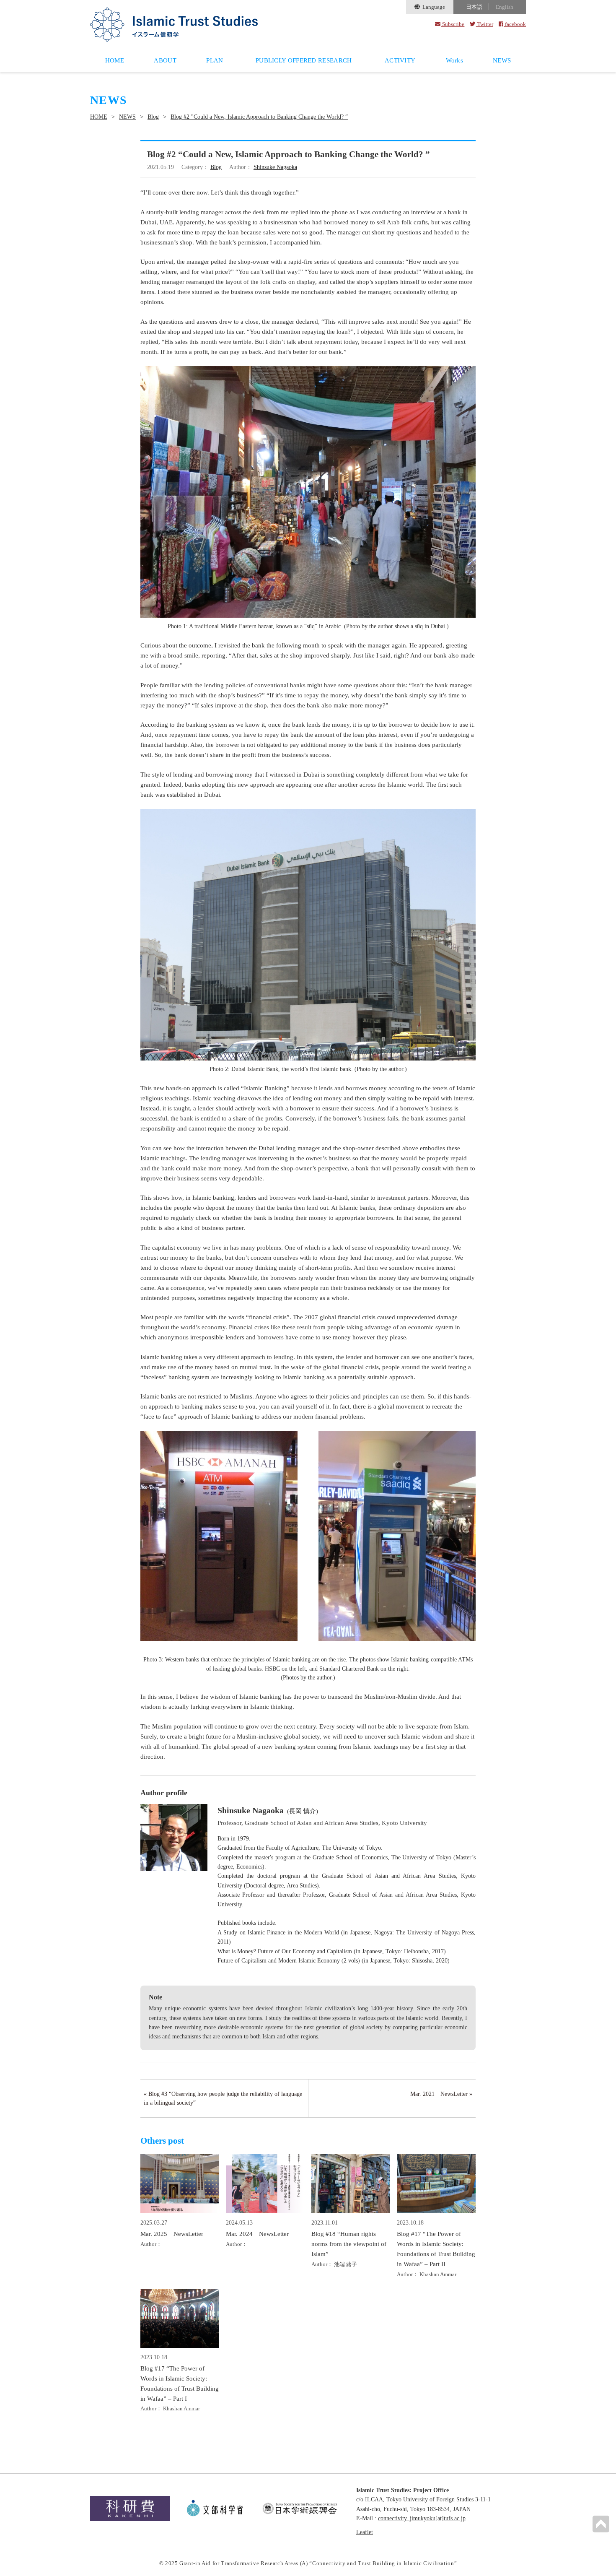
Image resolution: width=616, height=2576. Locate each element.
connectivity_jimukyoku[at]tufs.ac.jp (422, 2518)
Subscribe (453, 24)
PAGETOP (601, 2524)
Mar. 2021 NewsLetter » (441, 2094)
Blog (153, 117)
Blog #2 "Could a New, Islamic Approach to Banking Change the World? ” (259, 117)
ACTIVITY (400, 60)
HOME (115, 60)
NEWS (502, 60)
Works (455, 60)
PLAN (215, 60)
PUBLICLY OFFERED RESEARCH (304, 60)
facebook (515, 24)
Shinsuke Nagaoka (275, 167)
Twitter (484, 24)
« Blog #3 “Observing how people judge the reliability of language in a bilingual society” (223, 2098)
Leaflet (365, 2532)
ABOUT (165, 60)
